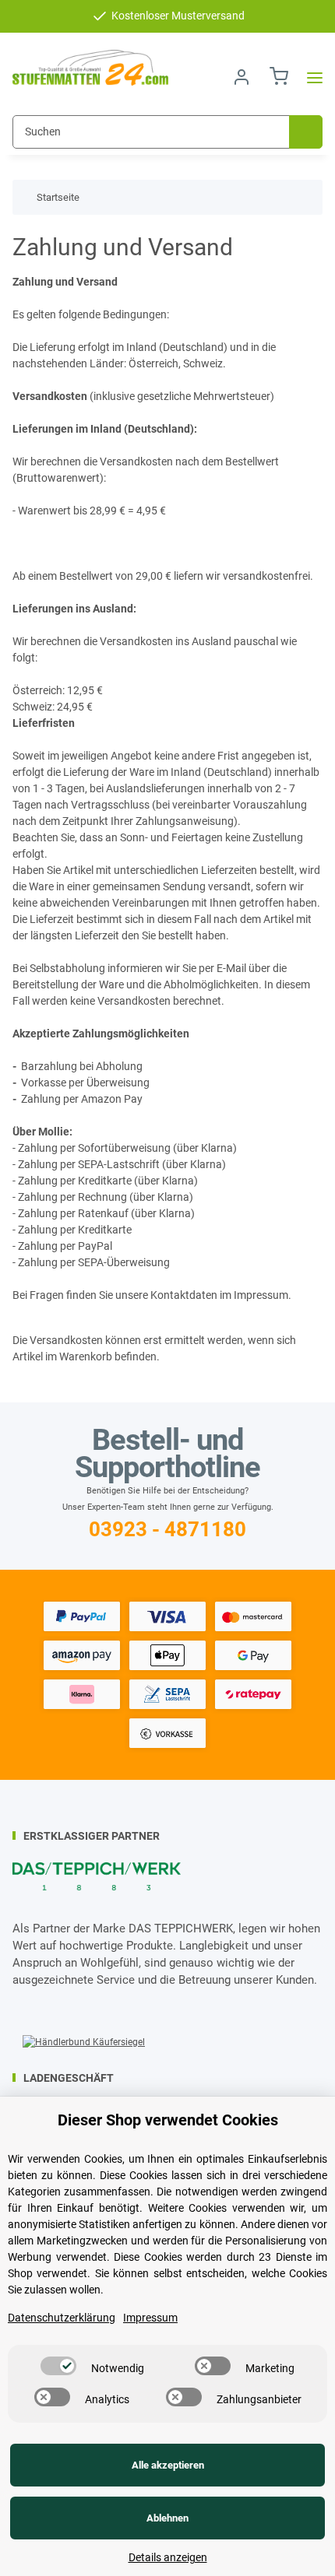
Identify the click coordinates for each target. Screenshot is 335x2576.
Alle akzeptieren (168, 2465)
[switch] (58, 2366)
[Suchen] (306, 132)
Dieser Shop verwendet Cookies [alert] (168, 2120)
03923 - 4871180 (167, 1529)
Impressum (150, 2318)
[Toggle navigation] (310, 77)
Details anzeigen (168, 2557)
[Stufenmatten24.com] (90, 68)
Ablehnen (167, 2518)
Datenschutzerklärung (62, 2318)
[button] (242, 77)
